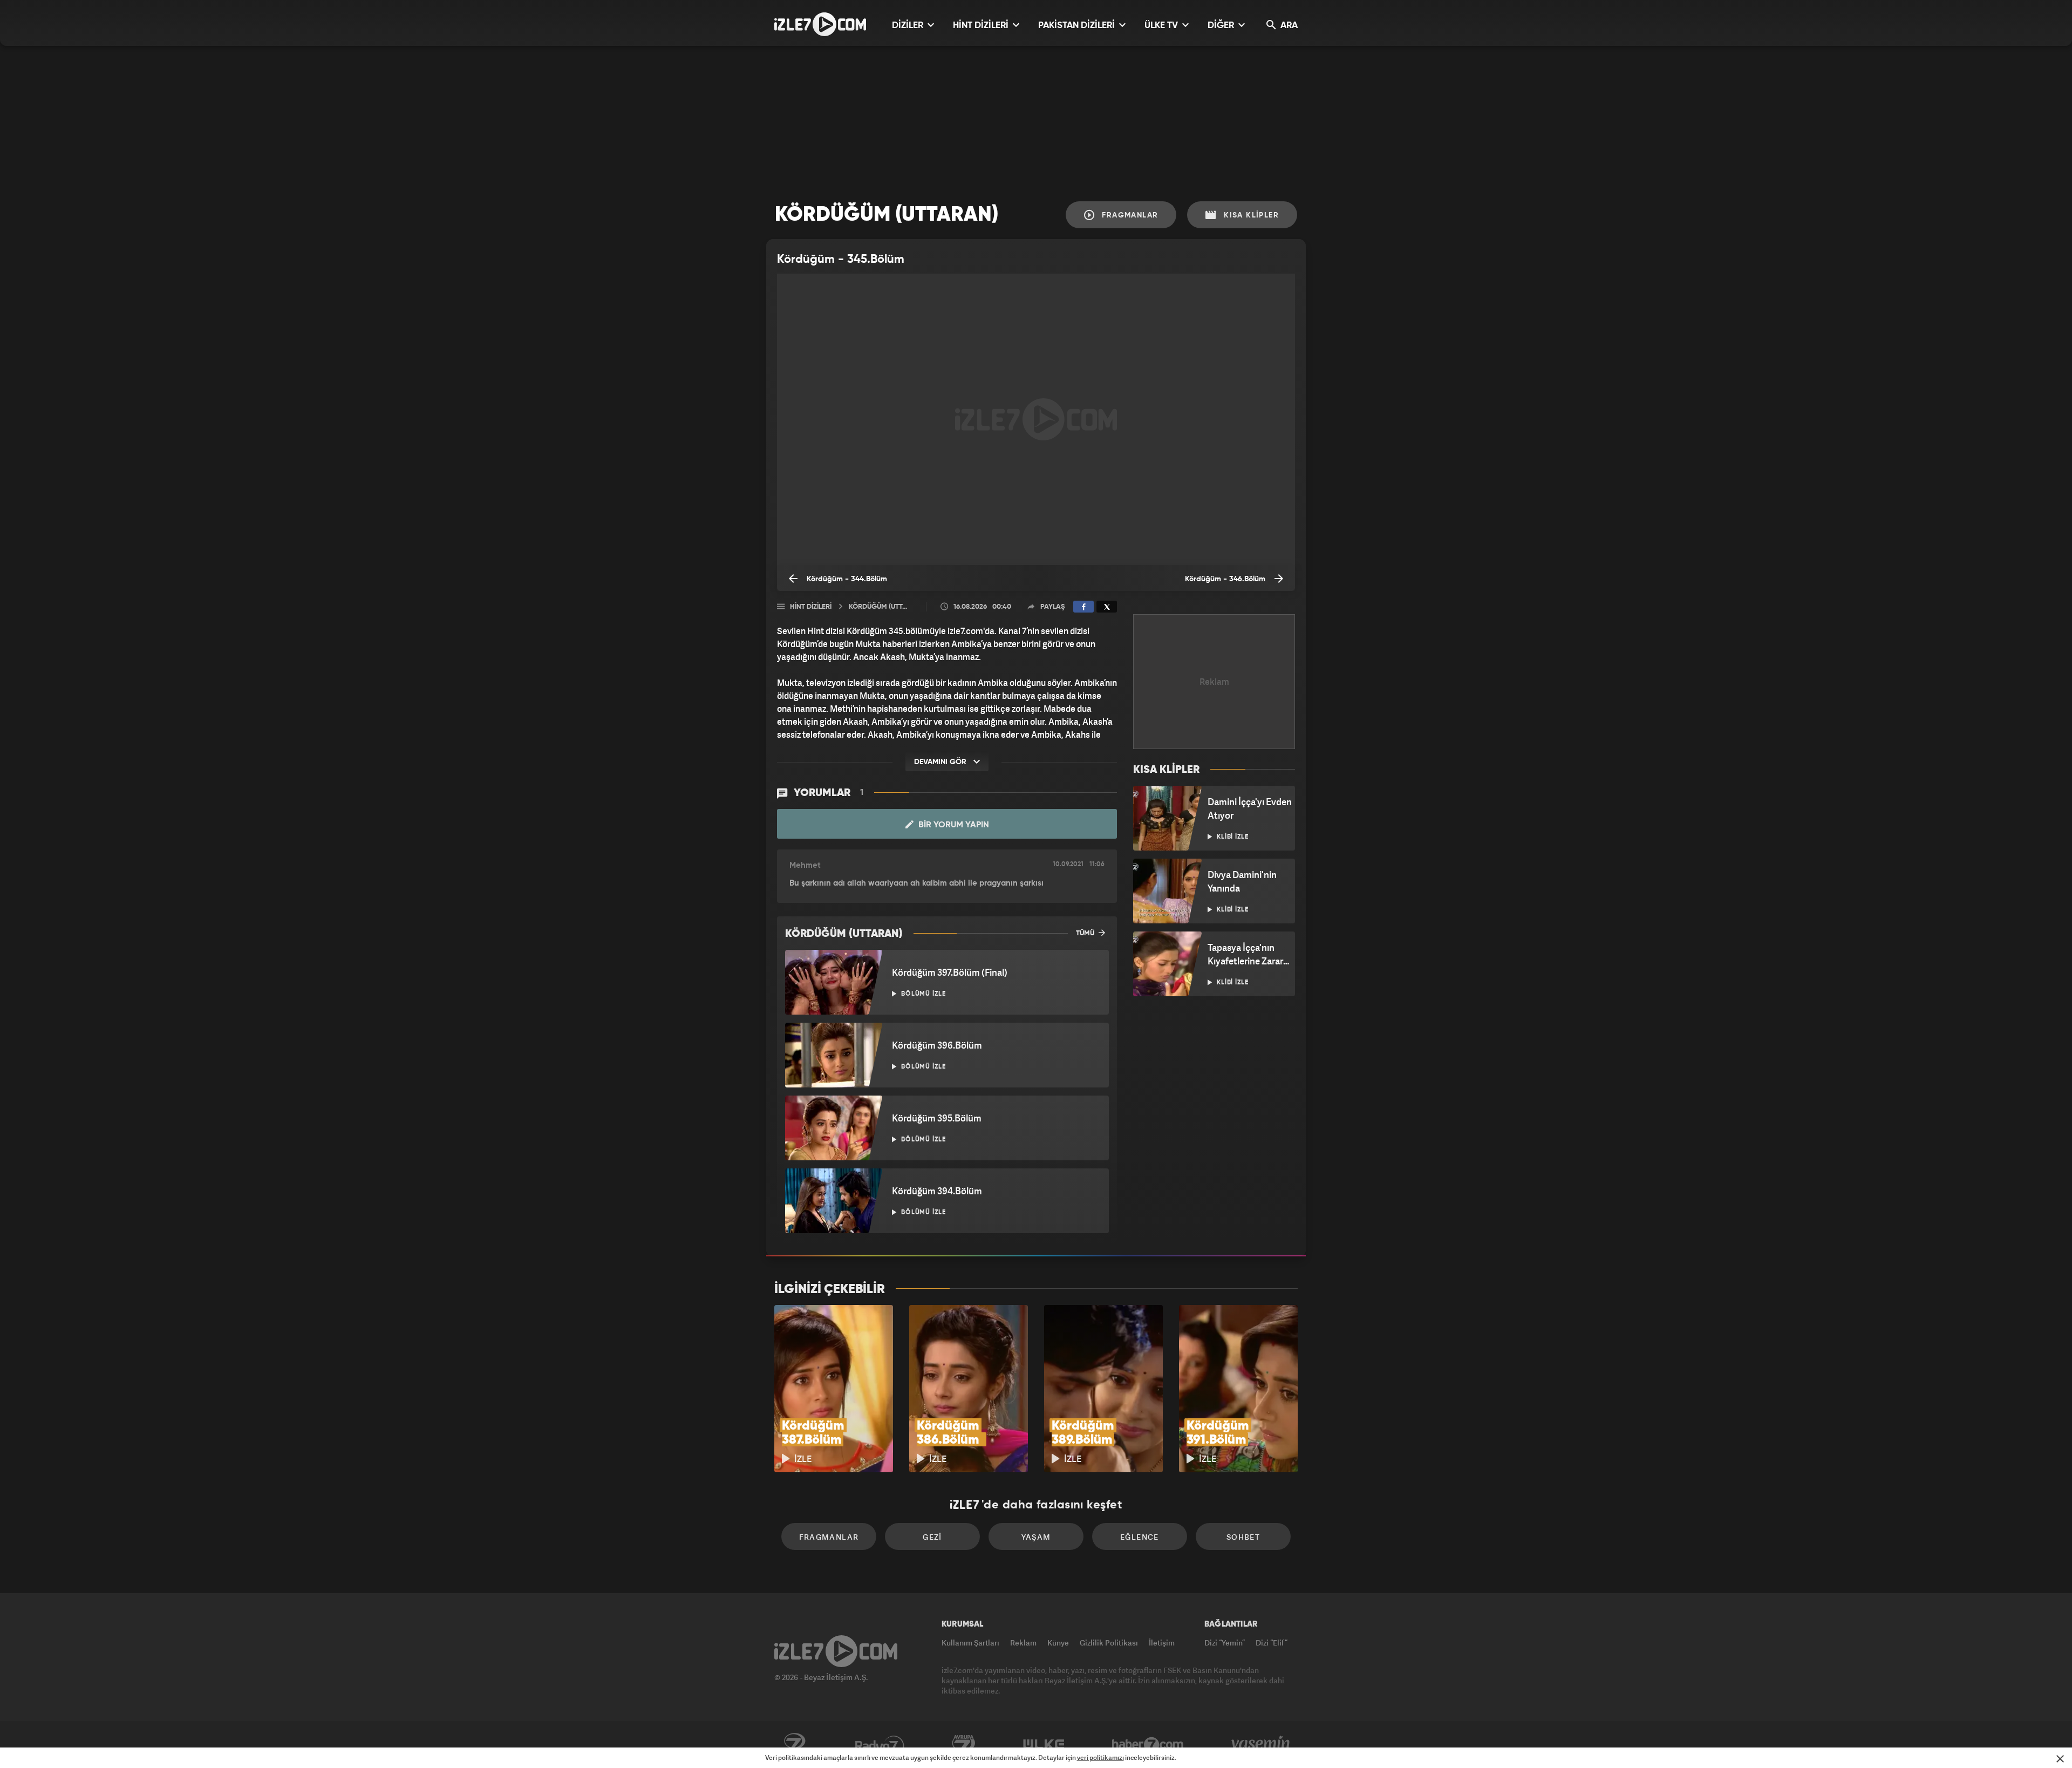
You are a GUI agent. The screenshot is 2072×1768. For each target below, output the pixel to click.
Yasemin (1262, 1745)
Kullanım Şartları (970, 1643)
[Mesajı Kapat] (2060, 1759)
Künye (1058, 1643)
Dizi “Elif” (1272, 1643)
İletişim (1162, 1643)
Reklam (1023, 1643)
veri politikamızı (1100, 1757)
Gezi (932, 1537)
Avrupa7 (964, 1745)
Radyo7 (880, 1745)
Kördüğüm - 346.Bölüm (1226, 579)
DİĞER (1222, 26)
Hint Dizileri (811, 607)
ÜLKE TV (1162, 26)
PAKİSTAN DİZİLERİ (1078, 26)
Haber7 (1148, 1745)
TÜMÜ (1086, 933)
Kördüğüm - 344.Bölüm (846, 579)
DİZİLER (909, 26)
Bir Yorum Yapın (953, 825)
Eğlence (1140, 1537)
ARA (1288, 26)
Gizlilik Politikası (1109, 1643)
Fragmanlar (1129, 215)
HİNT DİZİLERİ (982, 26)
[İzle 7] (820, 24)
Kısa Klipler (1250, 215)
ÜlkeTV (1044, 1745)
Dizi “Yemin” (1225, 1643)
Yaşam (1036, 1537)
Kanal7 (794, 1745)
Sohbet (1243, 1537)
